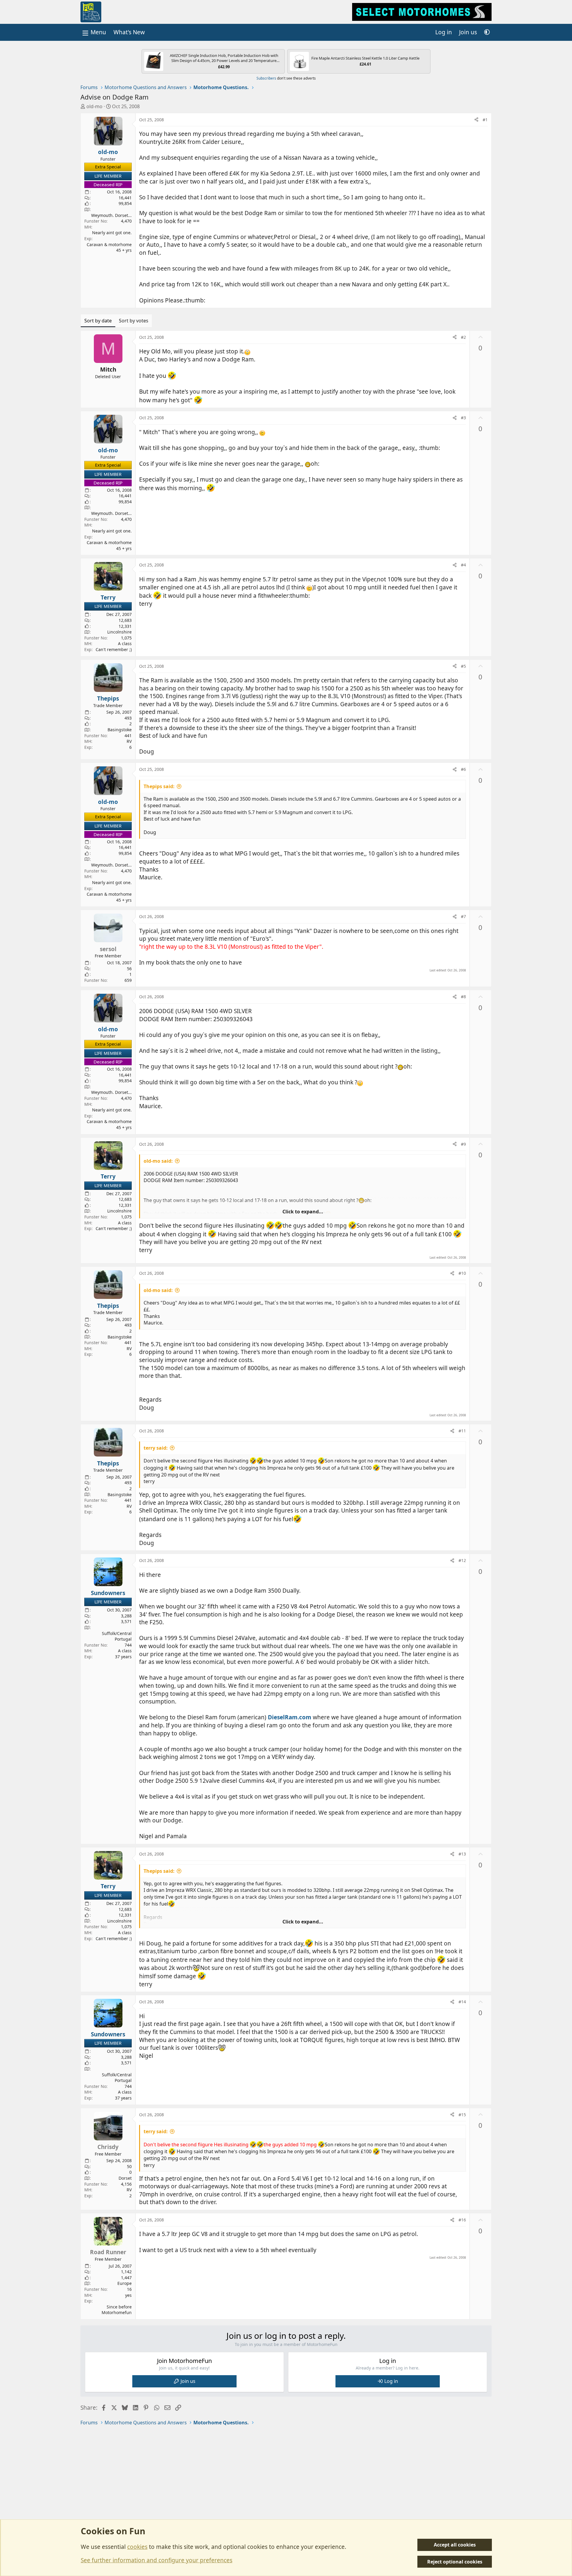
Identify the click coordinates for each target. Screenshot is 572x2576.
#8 (463, 997)
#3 (463, 418)
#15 (462, 2115)
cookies (137, 2547)
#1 (485, 120)
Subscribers (266, 78)
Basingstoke (120, 730)
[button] (487, 32)
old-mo (94, 106)
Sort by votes (134, 321)
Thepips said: (159, 786)
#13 (462, 1854)
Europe (125, 2283)
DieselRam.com (290, 1717)
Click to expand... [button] (303, 1212)
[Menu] (94, 32)
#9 (463, 1144)
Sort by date (98, 321)
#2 (463, 337)
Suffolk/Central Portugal (117, 1636)
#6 (463, 769)
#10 (462, 1273)
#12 (462, 1560)
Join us (188, 2381)
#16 (462, 2220)
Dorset (125, 2178)
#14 (462, 2002)
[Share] (476, 120)
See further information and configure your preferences (157, 2560)
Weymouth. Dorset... (111, 215)
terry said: (156, 1448)
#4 (463, 565)
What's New (129, 32)
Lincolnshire (119, 632)
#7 (463, 916)
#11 (462, 1431)
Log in (391, 2381)
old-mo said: (158, 1161)
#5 (463, 666)
